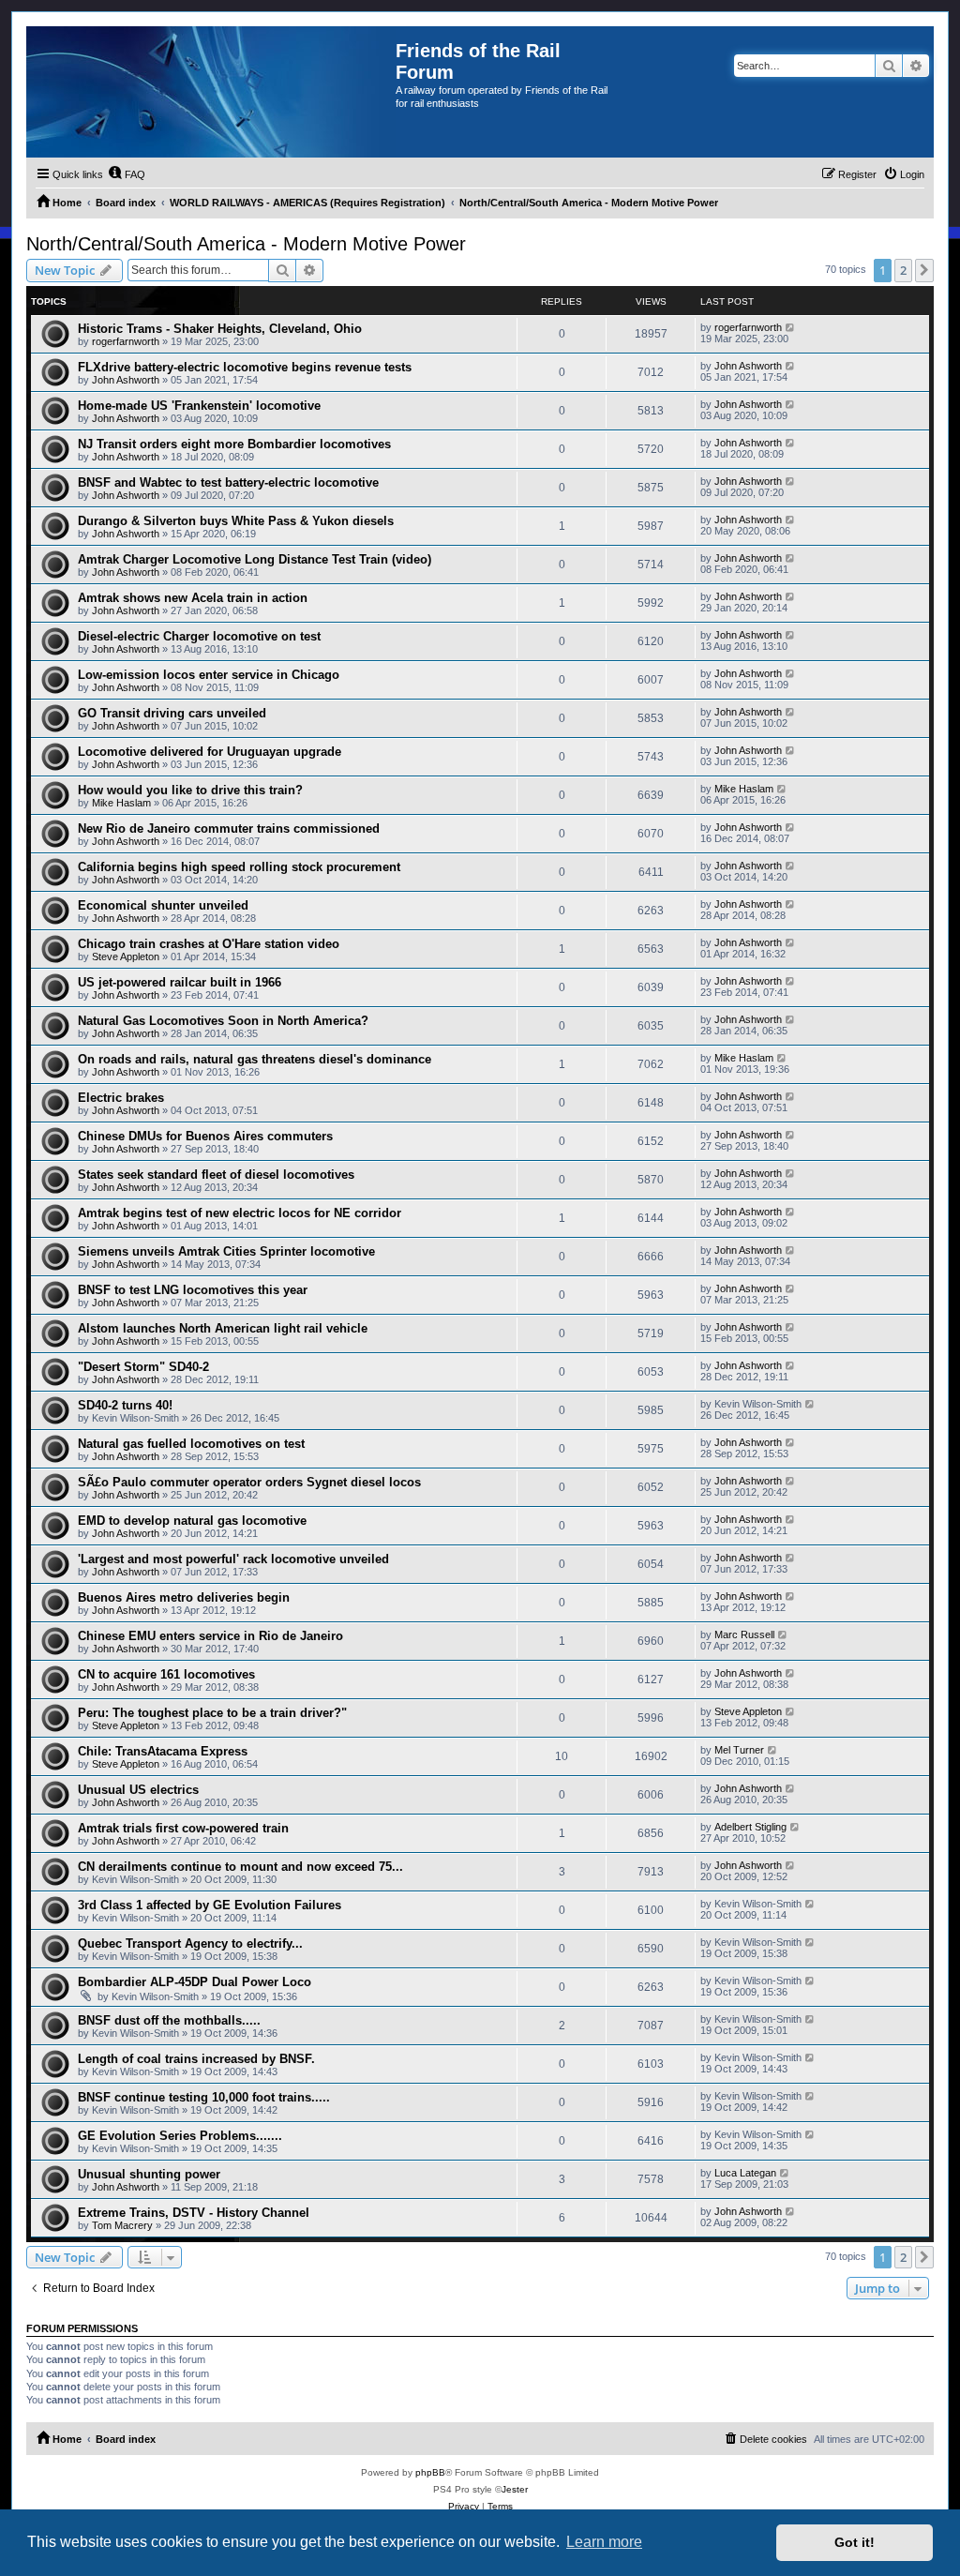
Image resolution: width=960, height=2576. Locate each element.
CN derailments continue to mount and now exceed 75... (240, 1867)
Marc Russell (744, 1634)
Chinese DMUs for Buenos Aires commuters (205, 1136)
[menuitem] (127, 174)
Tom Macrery (122, 2225)
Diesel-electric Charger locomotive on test (199, 636)
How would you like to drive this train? (190, 790)
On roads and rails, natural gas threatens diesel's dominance (255, 1059)
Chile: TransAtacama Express (163, 1751)
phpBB (430, 2472)
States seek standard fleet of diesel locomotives (216, 1175)
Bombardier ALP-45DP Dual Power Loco (195, 1982)
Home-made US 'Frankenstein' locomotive (199, 406)
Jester (515, 2489)
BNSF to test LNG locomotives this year (193, 1290)
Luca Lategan (745, 2173)
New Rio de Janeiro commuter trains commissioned (229, 829)
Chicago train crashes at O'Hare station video (209, 944)
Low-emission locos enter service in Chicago (209, 675)
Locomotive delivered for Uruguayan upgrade (210, 752)
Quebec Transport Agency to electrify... (190, 1943)
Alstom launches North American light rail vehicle (223, 1328)
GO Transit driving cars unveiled (172, 713)
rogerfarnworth (126, 341)
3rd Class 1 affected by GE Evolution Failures (210, 1905)
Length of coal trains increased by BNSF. (196, 2059)
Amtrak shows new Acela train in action (193, 598)
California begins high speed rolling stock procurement (239, 867)
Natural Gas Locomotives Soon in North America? (223, 1021)
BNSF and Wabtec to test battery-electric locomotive (228, 482)
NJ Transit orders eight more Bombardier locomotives (234, 444)
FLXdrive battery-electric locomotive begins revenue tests (245, 367)
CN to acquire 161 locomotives (166, 1674)
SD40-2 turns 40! (125, 1405)
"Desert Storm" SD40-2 (143, 1367)
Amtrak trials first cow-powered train (183, 1828)
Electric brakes (121, 1098)
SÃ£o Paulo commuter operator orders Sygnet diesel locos (249, 1482)
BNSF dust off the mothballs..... (169, 2020)
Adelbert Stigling (750, 1827)
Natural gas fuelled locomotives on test (191, 1444)
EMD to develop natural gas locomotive (192, 1521)
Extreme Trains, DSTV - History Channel (194, 2213)
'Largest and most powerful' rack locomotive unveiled (233, 1559)
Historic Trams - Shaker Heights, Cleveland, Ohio (220, 329)
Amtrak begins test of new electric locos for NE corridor (240, 1213)
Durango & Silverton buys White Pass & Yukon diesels (236, 521)
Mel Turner (739, 1750)
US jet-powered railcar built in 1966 (180, 982)
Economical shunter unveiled (163, 905)
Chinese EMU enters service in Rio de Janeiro (210, 1636)
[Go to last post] (791, 327)
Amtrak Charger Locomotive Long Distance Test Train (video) (255, 559)
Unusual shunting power (149, 2174)
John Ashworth (126, 380)
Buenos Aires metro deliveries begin (184, 1597)
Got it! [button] (855, 2542)
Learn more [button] (604, 2542)
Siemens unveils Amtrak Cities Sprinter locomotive (226, 1251)
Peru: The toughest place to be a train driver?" (212, 1713)
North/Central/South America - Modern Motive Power (246, 244)
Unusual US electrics (138, 1790)
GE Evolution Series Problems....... (180, 2136)
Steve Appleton (126, 957)
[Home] (211, 92)
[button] (924, 270)
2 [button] (903, 270)
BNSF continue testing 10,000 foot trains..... (204, 2097)
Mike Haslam (121, 803)
